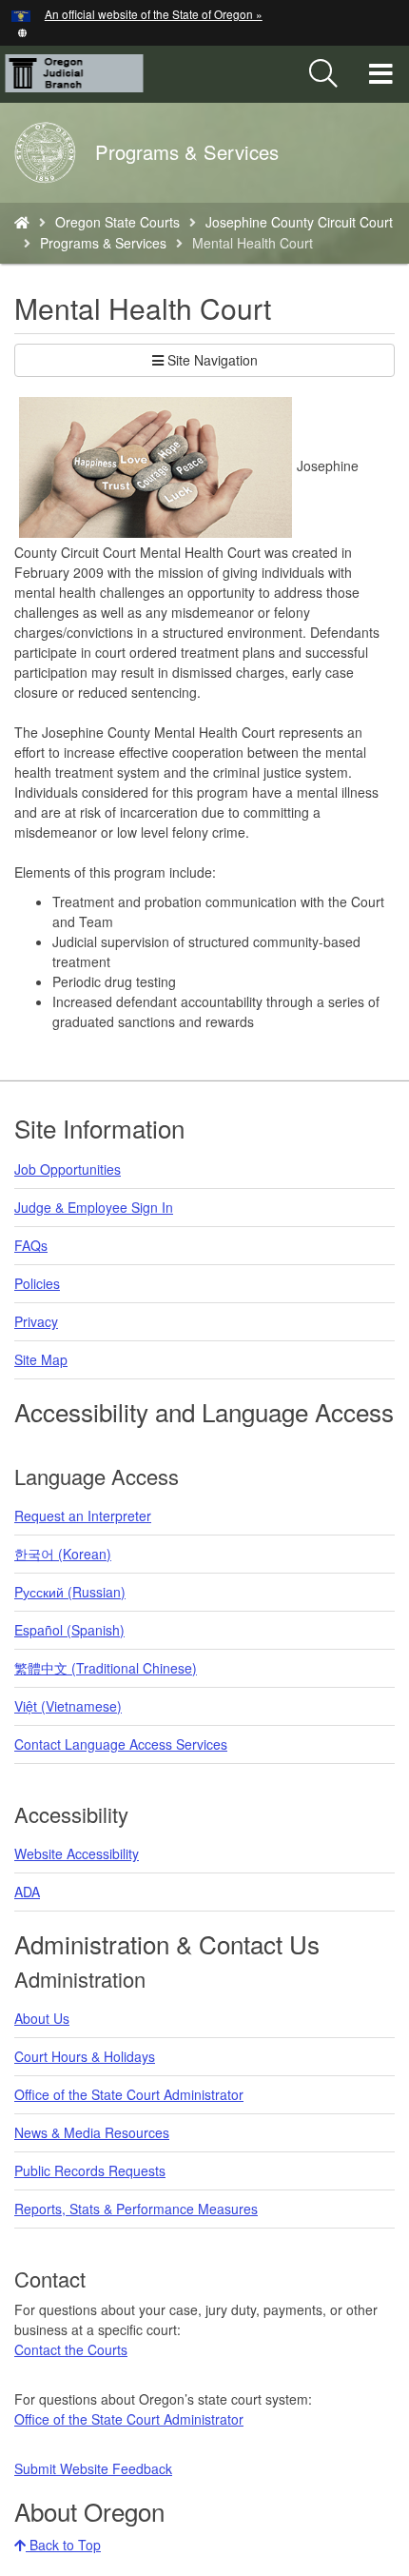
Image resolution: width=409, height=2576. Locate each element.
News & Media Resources (92, 2132)
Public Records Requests (90, 2170)
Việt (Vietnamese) (68, 1706)
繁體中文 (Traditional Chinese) (106, 1668)
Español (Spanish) (69, 1630)
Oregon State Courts (117, 222)
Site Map (41, 1359)
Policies (37, 1283)
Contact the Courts (71, 2349)
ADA (27, 1892)
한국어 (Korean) (63, 1554)
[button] (22, 31)
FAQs (31, 1245)
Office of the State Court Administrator (129, 2094)
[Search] (323, 74)
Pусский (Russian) (70, 1592)
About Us (42, 2018)
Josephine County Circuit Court (299, 222)
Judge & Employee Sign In (94, 1207)
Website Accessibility (77, 1853)
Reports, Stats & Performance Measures (136, 2209)
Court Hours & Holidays (85, 2056)
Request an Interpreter (83, 1516)
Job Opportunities (68, 1169)
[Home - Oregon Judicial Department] (22, 222)
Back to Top (63, 2545)
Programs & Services (103, 243)
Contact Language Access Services (121, 1744)
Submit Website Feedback (93, 2468)
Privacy (36, 1321)
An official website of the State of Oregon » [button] (154, 14)
